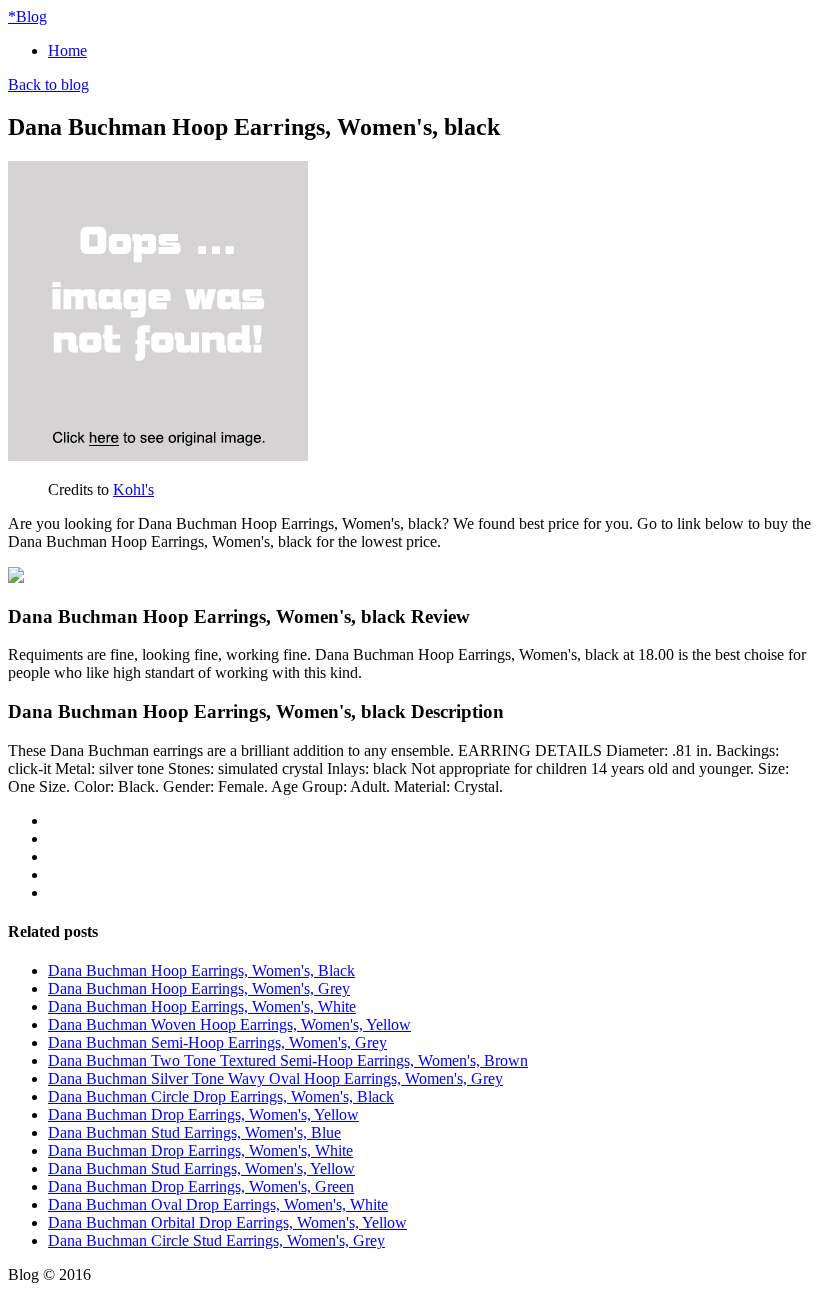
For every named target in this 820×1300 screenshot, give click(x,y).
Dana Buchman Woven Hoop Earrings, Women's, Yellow (229, 1024)
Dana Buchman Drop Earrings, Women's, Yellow (203, 1114)
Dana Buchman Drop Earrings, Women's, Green (201, 1186)
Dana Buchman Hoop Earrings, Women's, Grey (199, 988)
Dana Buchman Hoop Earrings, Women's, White (202, 1006)
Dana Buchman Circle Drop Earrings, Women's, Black (221, 1096)
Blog (27, 16)
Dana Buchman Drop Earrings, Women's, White (200, 1150)
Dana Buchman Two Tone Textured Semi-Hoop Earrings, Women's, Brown (288, 1060)
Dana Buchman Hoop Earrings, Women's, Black (201, 970)
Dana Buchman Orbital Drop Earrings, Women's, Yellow (227, 1222)
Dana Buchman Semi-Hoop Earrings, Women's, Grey (217, 1042)
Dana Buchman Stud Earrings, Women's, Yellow (201, 1168)
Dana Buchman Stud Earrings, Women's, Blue (194, 1132)
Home (67, 50)
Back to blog (48, 84)
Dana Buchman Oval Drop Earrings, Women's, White (218, 1204)
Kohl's (133, 489)
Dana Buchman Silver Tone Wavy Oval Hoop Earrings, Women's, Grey (275, 1078)
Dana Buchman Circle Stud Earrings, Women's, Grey (216, 1240)
